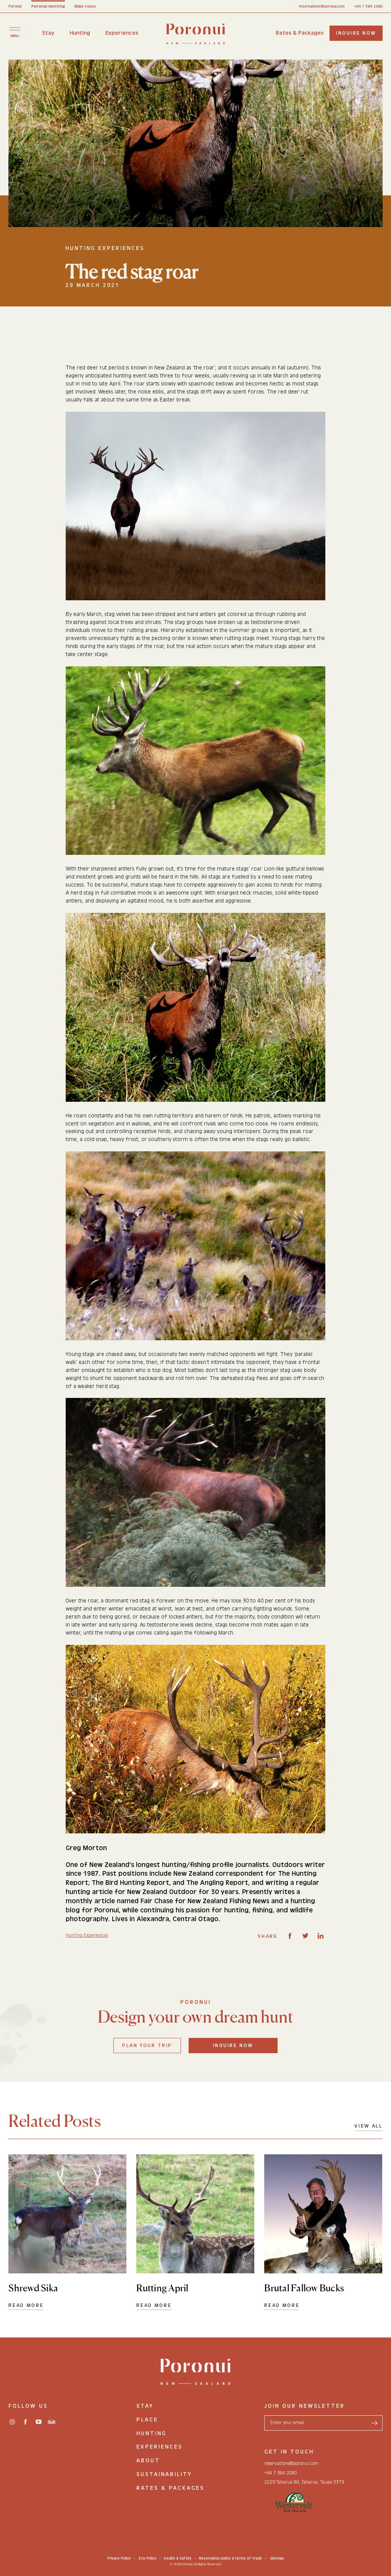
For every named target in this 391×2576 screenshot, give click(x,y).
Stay (48, 33)
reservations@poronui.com (322, 6)
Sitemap (277, 2558)
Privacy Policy (119, 2558)
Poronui (15, 6)
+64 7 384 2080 (368, 6)
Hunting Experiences (87, 1935)
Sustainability (164, 2474)
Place (147, 2420)
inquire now (356, 33)
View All (368, 2126)
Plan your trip (147, 2045)
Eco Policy (147, 2558)
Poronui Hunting (48, 6)
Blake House (85, 6)
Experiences (122, 33)
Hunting (80, 33)
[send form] (375, 2423)
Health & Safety (178, 2558)
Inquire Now (233, 2045)
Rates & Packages (300, 33)
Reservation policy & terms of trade (230, 2558)
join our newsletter (305, 2406)
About (148, 2461)
